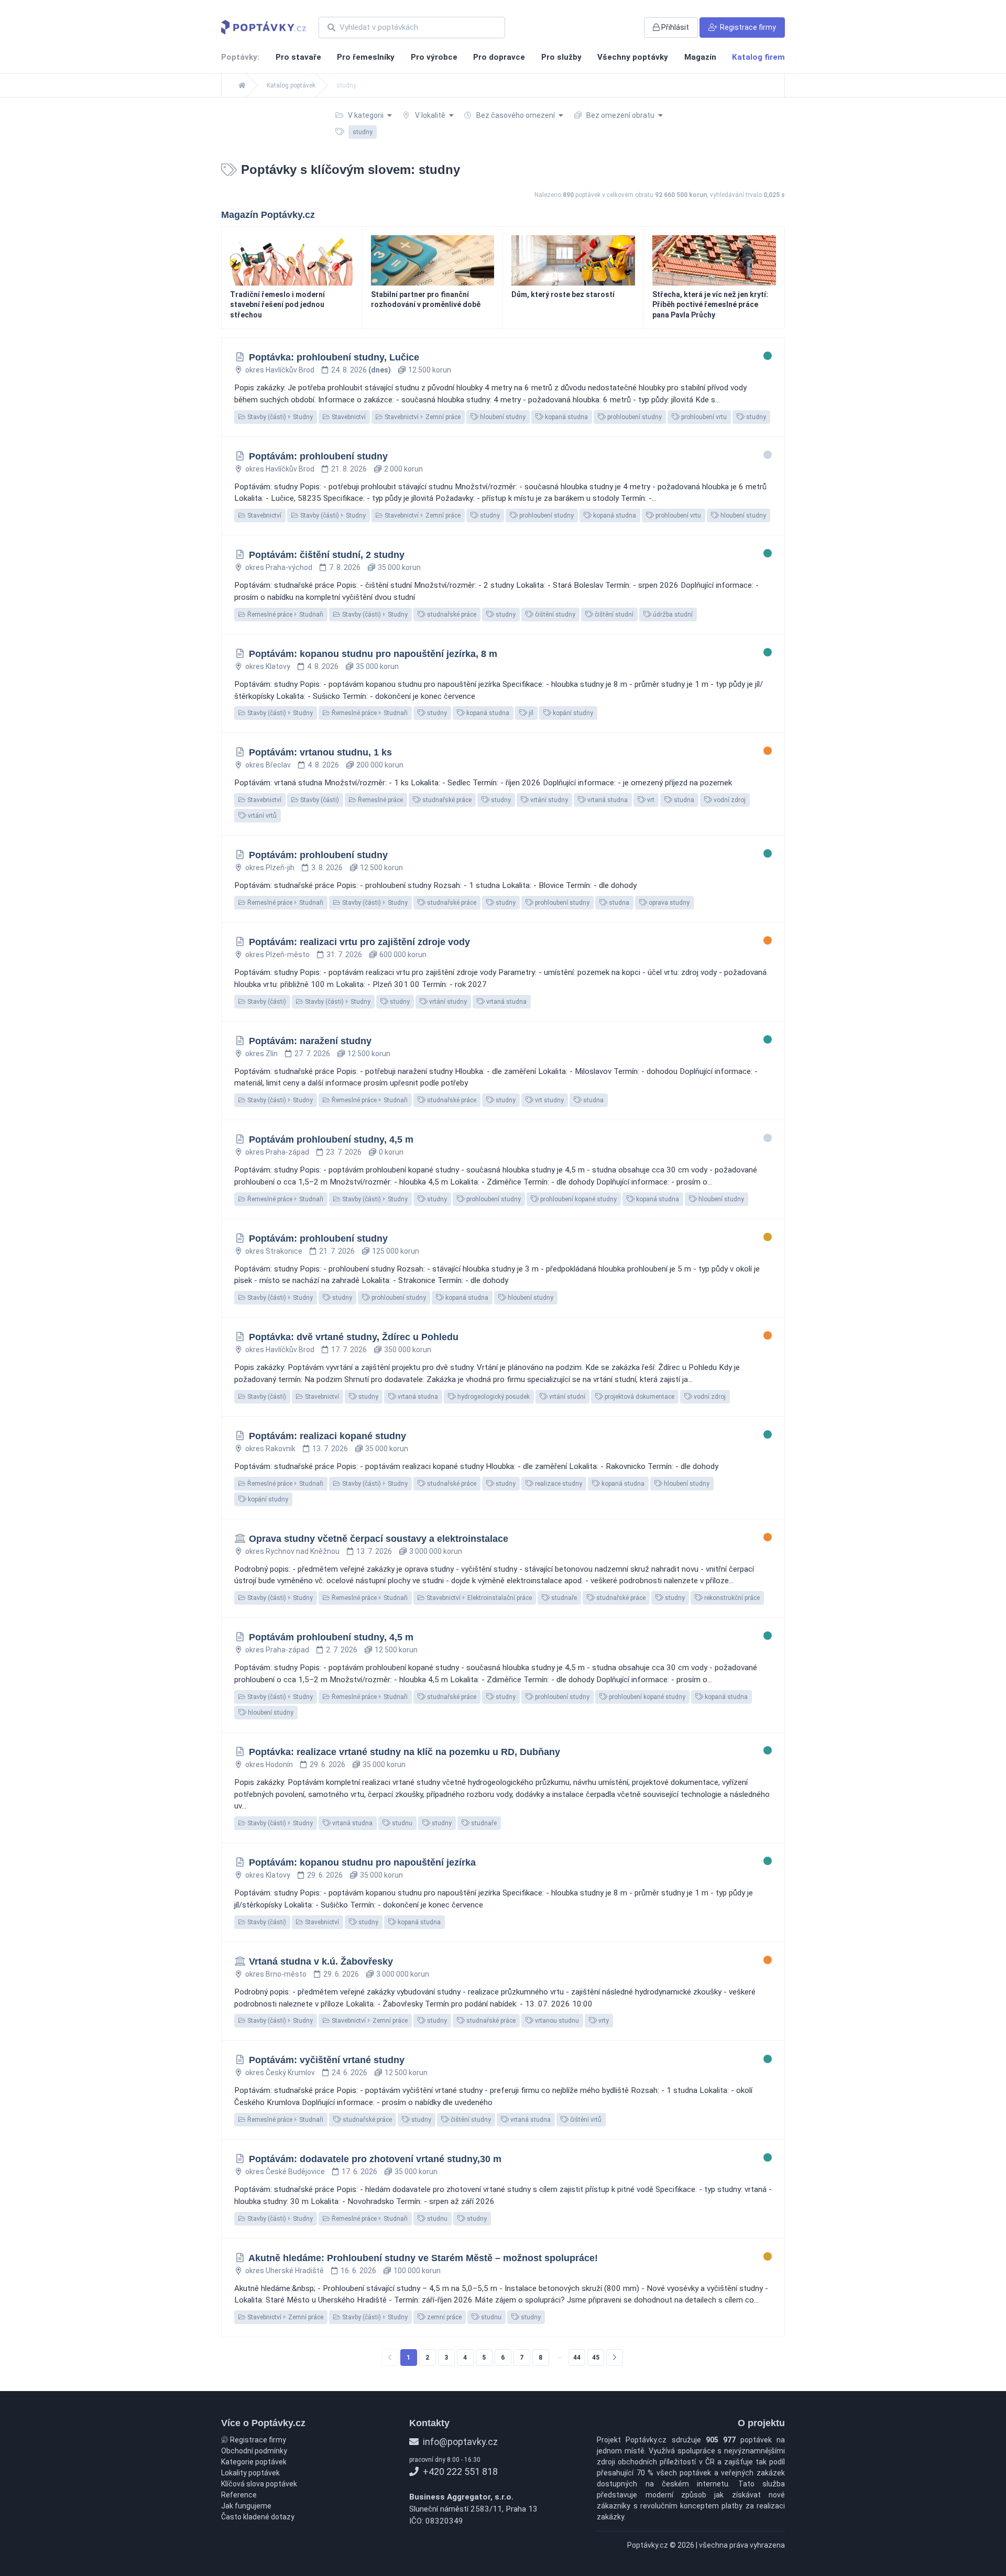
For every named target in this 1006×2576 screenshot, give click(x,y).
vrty (603, 2021)
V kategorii (366, 115)
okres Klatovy (268, 666)
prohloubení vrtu (703, 417)
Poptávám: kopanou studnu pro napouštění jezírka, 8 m (373, 654)
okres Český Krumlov (280, 2073)
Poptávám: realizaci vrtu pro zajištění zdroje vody (359, 942)
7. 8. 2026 (345, 567)
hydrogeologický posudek (493, 1397)
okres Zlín (261, 1054)
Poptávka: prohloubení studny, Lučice (334, 357)
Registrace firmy (257, 2440)
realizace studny (558, 1484)
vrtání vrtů (261, 816)
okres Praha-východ (279, 567)
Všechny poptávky (633, 57)
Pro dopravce (499, 57)
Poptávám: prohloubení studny (318, 456)
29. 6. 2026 (327, 1764)
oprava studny (668, 903)
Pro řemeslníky (366, 57)
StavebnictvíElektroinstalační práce (478, 1598)
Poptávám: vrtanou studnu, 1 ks (320, 752)
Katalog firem (758, 57)
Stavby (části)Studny (279, 417)
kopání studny (572, 713)
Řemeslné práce (380, 800)
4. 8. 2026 (323, 666)
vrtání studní (566, 1397)
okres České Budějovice (285, 2172)
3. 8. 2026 (327, 868)
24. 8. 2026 (361, 370)
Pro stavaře (298, 57)
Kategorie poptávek (254, 2462)
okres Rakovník (270, 1449)
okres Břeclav (268, 765)
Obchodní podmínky (254, 2451)
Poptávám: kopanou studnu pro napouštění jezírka (362, 1862)
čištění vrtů (585, 2120)
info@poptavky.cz (459, 2442)
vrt (650, 800)
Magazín (700, 57)
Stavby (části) (319, 800)
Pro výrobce (434, 57)
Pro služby (561, 57)
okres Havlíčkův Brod (280, 370)
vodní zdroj (729, 800)
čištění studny (554, 615)
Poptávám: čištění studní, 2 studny (327, 555)
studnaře (563, 1598)
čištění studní (613, 615)
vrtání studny (548, 800)
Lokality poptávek (250, 2473)
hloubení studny (502, 417)
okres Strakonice (274, 1251)
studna (683, 800)
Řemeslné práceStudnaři (285, 615)
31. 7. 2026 (344, 955)
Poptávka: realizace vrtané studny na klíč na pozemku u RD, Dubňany (404, 1752)
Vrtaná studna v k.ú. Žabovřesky (321, 1961)
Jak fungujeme (246, 2506)
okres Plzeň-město (277, 955)
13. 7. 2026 (330, 1449)
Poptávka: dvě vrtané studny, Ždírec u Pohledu (354, 1337)
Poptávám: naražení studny (310, 1041)
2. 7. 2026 (342, 1650)
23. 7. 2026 (344, 1152)
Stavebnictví (348, 417)
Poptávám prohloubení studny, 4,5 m (331, 1139)
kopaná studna (566, 417)
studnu (401, 1823)
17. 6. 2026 (359, 2172)
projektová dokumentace (639, 1397)
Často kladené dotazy (258, 2517)
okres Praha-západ (277, 1152)
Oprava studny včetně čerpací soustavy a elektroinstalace (379, 1539)
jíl (530, 713)
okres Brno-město (276, 1974)
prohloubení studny (634, 417)
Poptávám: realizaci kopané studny (327, 1436)
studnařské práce (451, 615)
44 (577, 2358)
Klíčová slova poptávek (259, 2484)
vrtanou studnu (556, 2021)
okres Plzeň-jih (270, 868)
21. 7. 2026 (337, 1251)
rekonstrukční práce (731, 1598)
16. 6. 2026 (358, 2271)
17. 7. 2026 (349, 1350)
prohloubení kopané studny (578, 1199)
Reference (239, 2495)
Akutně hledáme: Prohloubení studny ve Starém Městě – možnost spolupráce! (423, 2258)
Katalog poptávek (291, 85)
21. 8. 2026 (349, 469)
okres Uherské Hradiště (285, 2271)
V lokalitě (430, 115)
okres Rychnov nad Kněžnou (292, 1551)
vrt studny (549, 1100)
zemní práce (444, 2317)
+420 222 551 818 (459, 2471)
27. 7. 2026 (312, 1054)
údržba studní (672, 615)
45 (596, 2358)
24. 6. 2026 (349, 2073)
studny (755, 417)
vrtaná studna (607, 800)
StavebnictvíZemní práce (422, 417)
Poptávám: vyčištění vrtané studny (327, 2060)
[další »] (615, 2358)
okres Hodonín (269, 1764)
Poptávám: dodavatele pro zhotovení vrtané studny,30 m (375, 2159)
